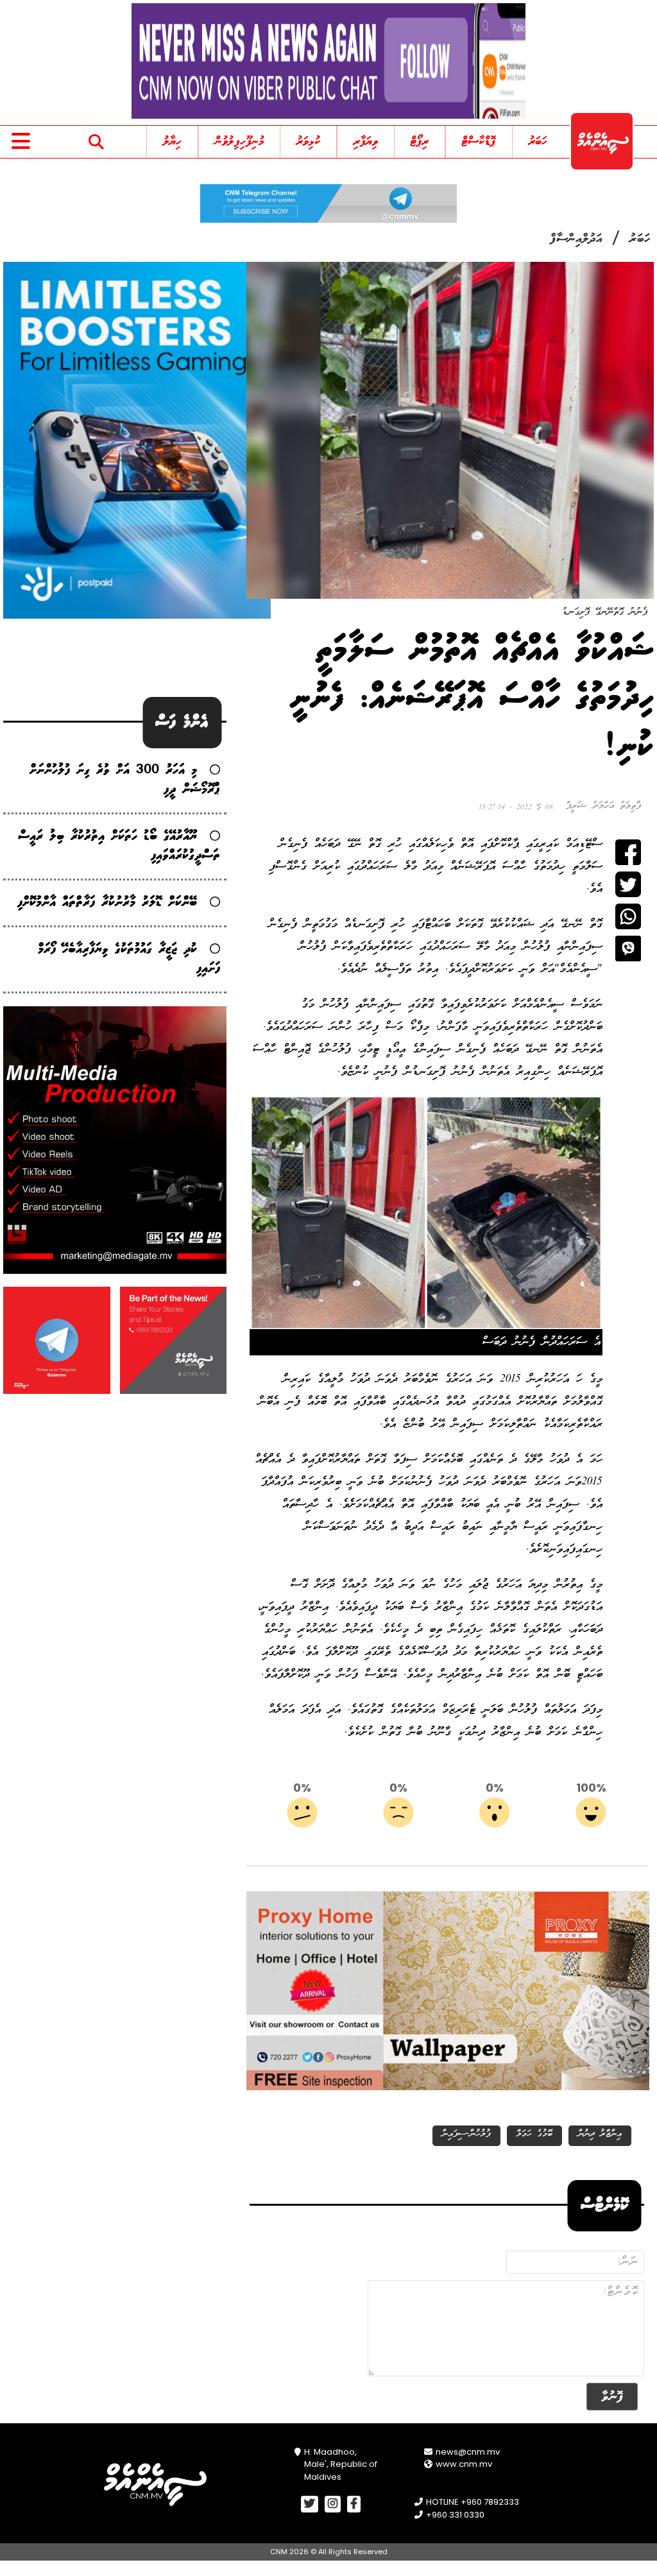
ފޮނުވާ (612, 2397)
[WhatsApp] (628, 916)
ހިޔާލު (172, 142)
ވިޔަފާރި (366, 142)
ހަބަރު (538, 142)
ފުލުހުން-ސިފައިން (466, 2134)
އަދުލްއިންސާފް (576, 239)
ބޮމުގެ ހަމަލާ (534, 2134)
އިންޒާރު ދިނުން (600, 2134)
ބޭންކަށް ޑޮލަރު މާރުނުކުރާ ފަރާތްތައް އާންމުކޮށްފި (107, 903)
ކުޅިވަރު (308, 142)
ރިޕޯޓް (420, 142)
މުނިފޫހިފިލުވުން (239, 142)
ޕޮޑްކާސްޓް (479, 142)
